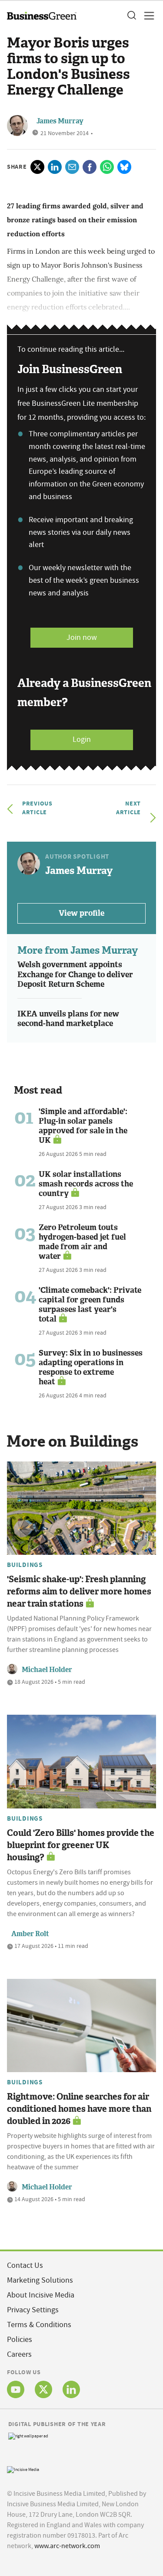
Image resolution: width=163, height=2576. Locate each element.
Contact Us (25, 2265)
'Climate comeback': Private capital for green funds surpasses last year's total (90, 1305)
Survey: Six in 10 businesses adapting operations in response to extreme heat (91, 1367)
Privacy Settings (33, 2310)
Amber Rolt (30, 1934)
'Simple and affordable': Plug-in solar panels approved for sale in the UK (83, 1126)
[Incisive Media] (23, 2469)
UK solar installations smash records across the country (86, 1184)
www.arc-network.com (67, 2546)
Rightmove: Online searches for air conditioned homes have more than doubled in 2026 (79, 2109)
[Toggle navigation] (146, 16)
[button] (131, 16)
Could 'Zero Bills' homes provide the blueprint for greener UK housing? (81, 1845)
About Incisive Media (41, 2295)
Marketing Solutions (40, 2280)
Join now (82, 637)
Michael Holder (47, 1670)
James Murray (60, 121)
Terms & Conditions (39, 2325)
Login (82, 739)
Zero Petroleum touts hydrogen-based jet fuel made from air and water (82, 1242)
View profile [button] (81, 913)
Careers (19, 2354)
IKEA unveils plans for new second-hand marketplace (68, 1019)
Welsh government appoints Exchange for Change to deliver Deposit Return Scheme (75, 974)
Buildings (25, 1565)
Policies (20, 2340)
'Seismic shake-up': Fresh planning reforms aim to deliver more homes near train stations (79, 1591)
